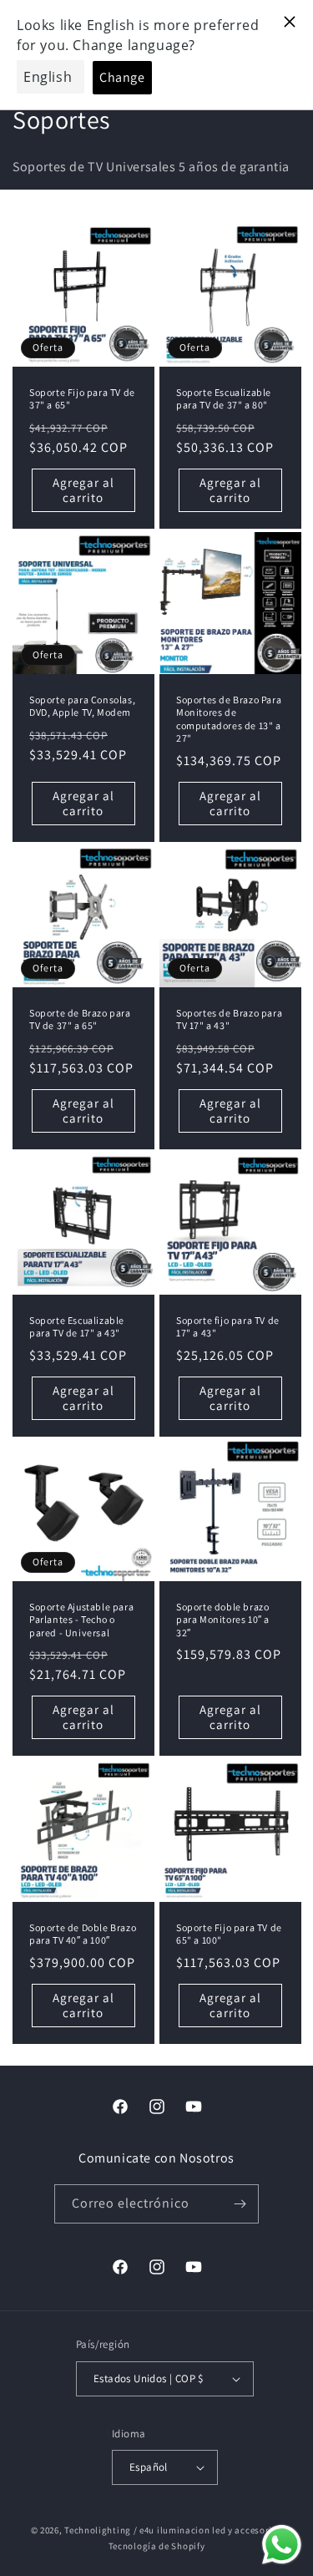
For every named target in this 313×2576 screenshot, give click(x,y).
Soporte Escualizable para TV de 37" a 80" (224, 399)
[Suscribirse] (240, 2204)
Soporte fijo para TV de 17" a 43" (228, 1326)
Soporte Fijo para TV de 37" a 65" (82, 399)
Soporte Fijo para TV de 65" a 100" (229, 1933)
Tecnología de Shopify (157, 2546)
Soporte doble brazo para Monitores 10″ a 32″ (223, 1620)
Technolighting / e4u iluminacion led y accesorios (173, 2530)
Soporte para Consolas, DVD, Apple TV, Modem (82, 706)
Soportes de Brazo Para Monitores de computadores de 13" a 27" (229, 719)
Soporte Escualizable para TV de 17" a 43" (77, 1326)
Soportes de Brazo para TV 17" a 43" (229, 1019)
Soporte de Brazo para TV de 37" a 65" (80, 1019)
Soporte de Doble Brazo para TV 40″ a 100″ (83, 1933)
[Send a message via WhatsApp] (282, 2545)
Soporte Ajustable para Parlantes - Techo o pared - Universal (81, 1620)
